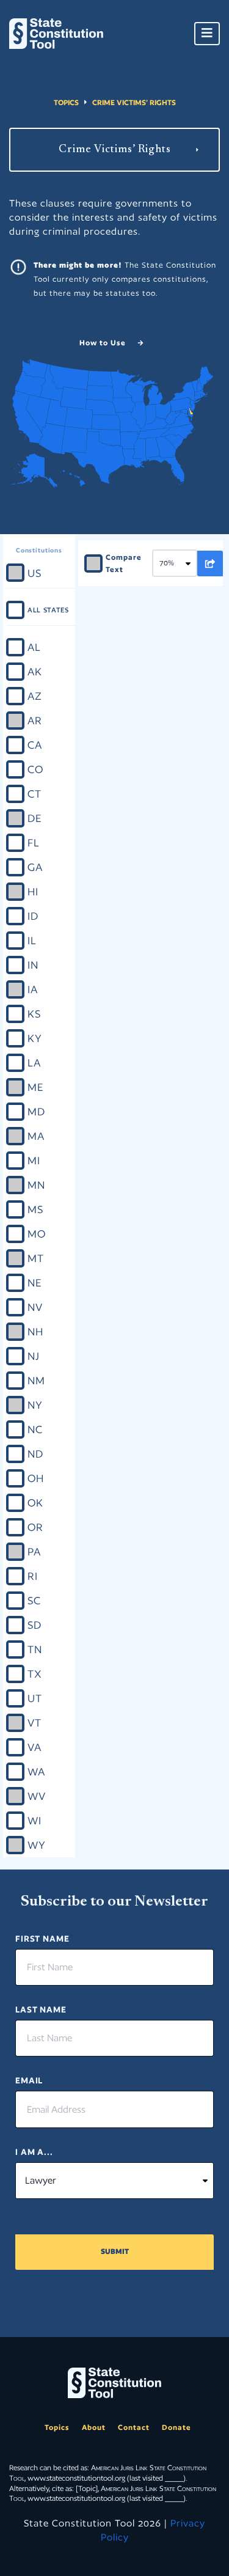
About (94, 2427)
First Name (42, 1939)
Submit (115, 2251)
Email (29, 2080)
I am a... (34, 2152)
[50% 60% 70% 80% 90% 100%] (175, 563)
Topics (66, 102)
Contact (134, 2427)
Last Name (41, 2009)
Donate (176, 2427)
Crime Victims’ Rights (134, 102)
